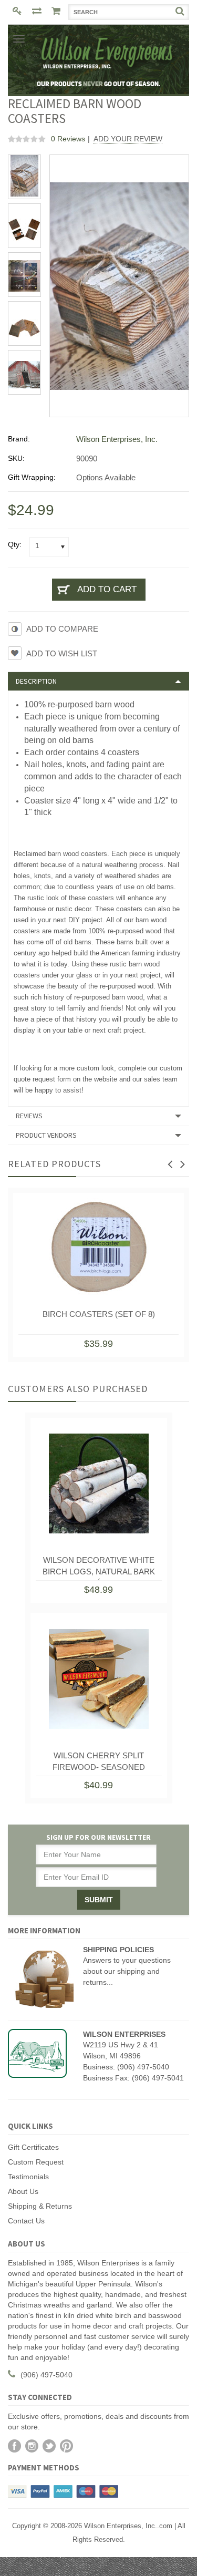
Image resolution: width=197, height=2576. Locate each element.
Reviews (29, 1116)
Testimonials (28, 2177)
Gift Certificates (33, 2147)
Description (36, 681)
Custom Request (36, 2162)
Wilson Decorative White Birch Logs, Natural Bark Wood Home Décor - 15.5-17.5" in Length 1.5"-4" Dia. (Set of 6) (99, 1568)
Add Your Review (128, 139)
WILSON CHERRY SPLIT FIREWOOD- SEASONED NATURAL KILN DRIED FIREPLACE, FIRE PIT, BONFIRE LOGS (98, 1764)
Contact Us (26, 2221)
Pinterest (66, 2446)
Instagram (32, 2446)
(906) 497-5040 (46, 2375)
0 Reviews (68, 139)
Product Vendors (46, 1135)
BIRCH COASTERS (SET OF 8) (99, 1314)
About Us (23, 2191)
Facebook (14, 2446)
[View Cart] (57, 12)
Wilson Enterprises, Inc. (117, 439)
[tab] (98, 681)
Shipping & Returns (40, 2206)
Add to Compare (62, 629)
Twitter (49, 2446)
